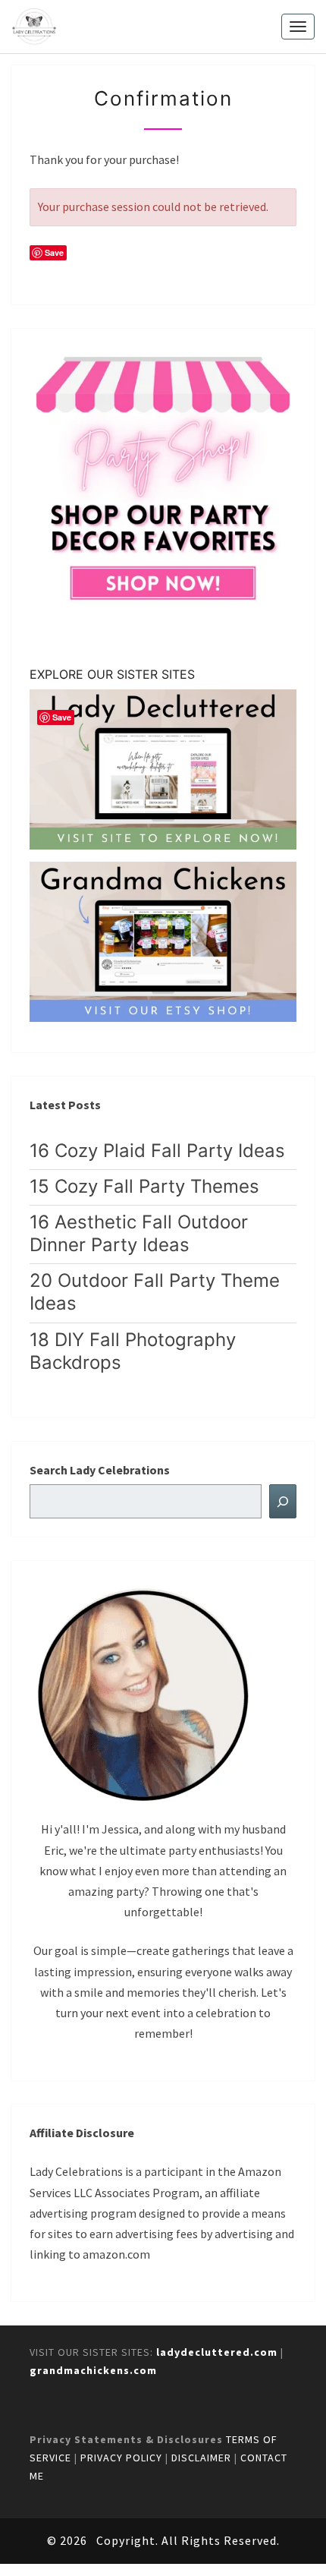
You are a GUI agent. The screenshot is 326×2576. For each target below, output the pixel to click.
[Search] (283, 1501)
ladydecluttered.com (217, 2352)
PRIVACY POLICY (121, 2458)
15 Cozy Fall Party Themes (144, 1186)
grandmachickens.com (93, 2370)
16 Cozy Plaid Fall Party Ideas (157, 1151)
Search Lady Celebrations (100, 1470)
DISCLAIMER (201, 2458)
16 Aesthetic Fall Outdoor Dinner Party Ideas (139, 1233)
